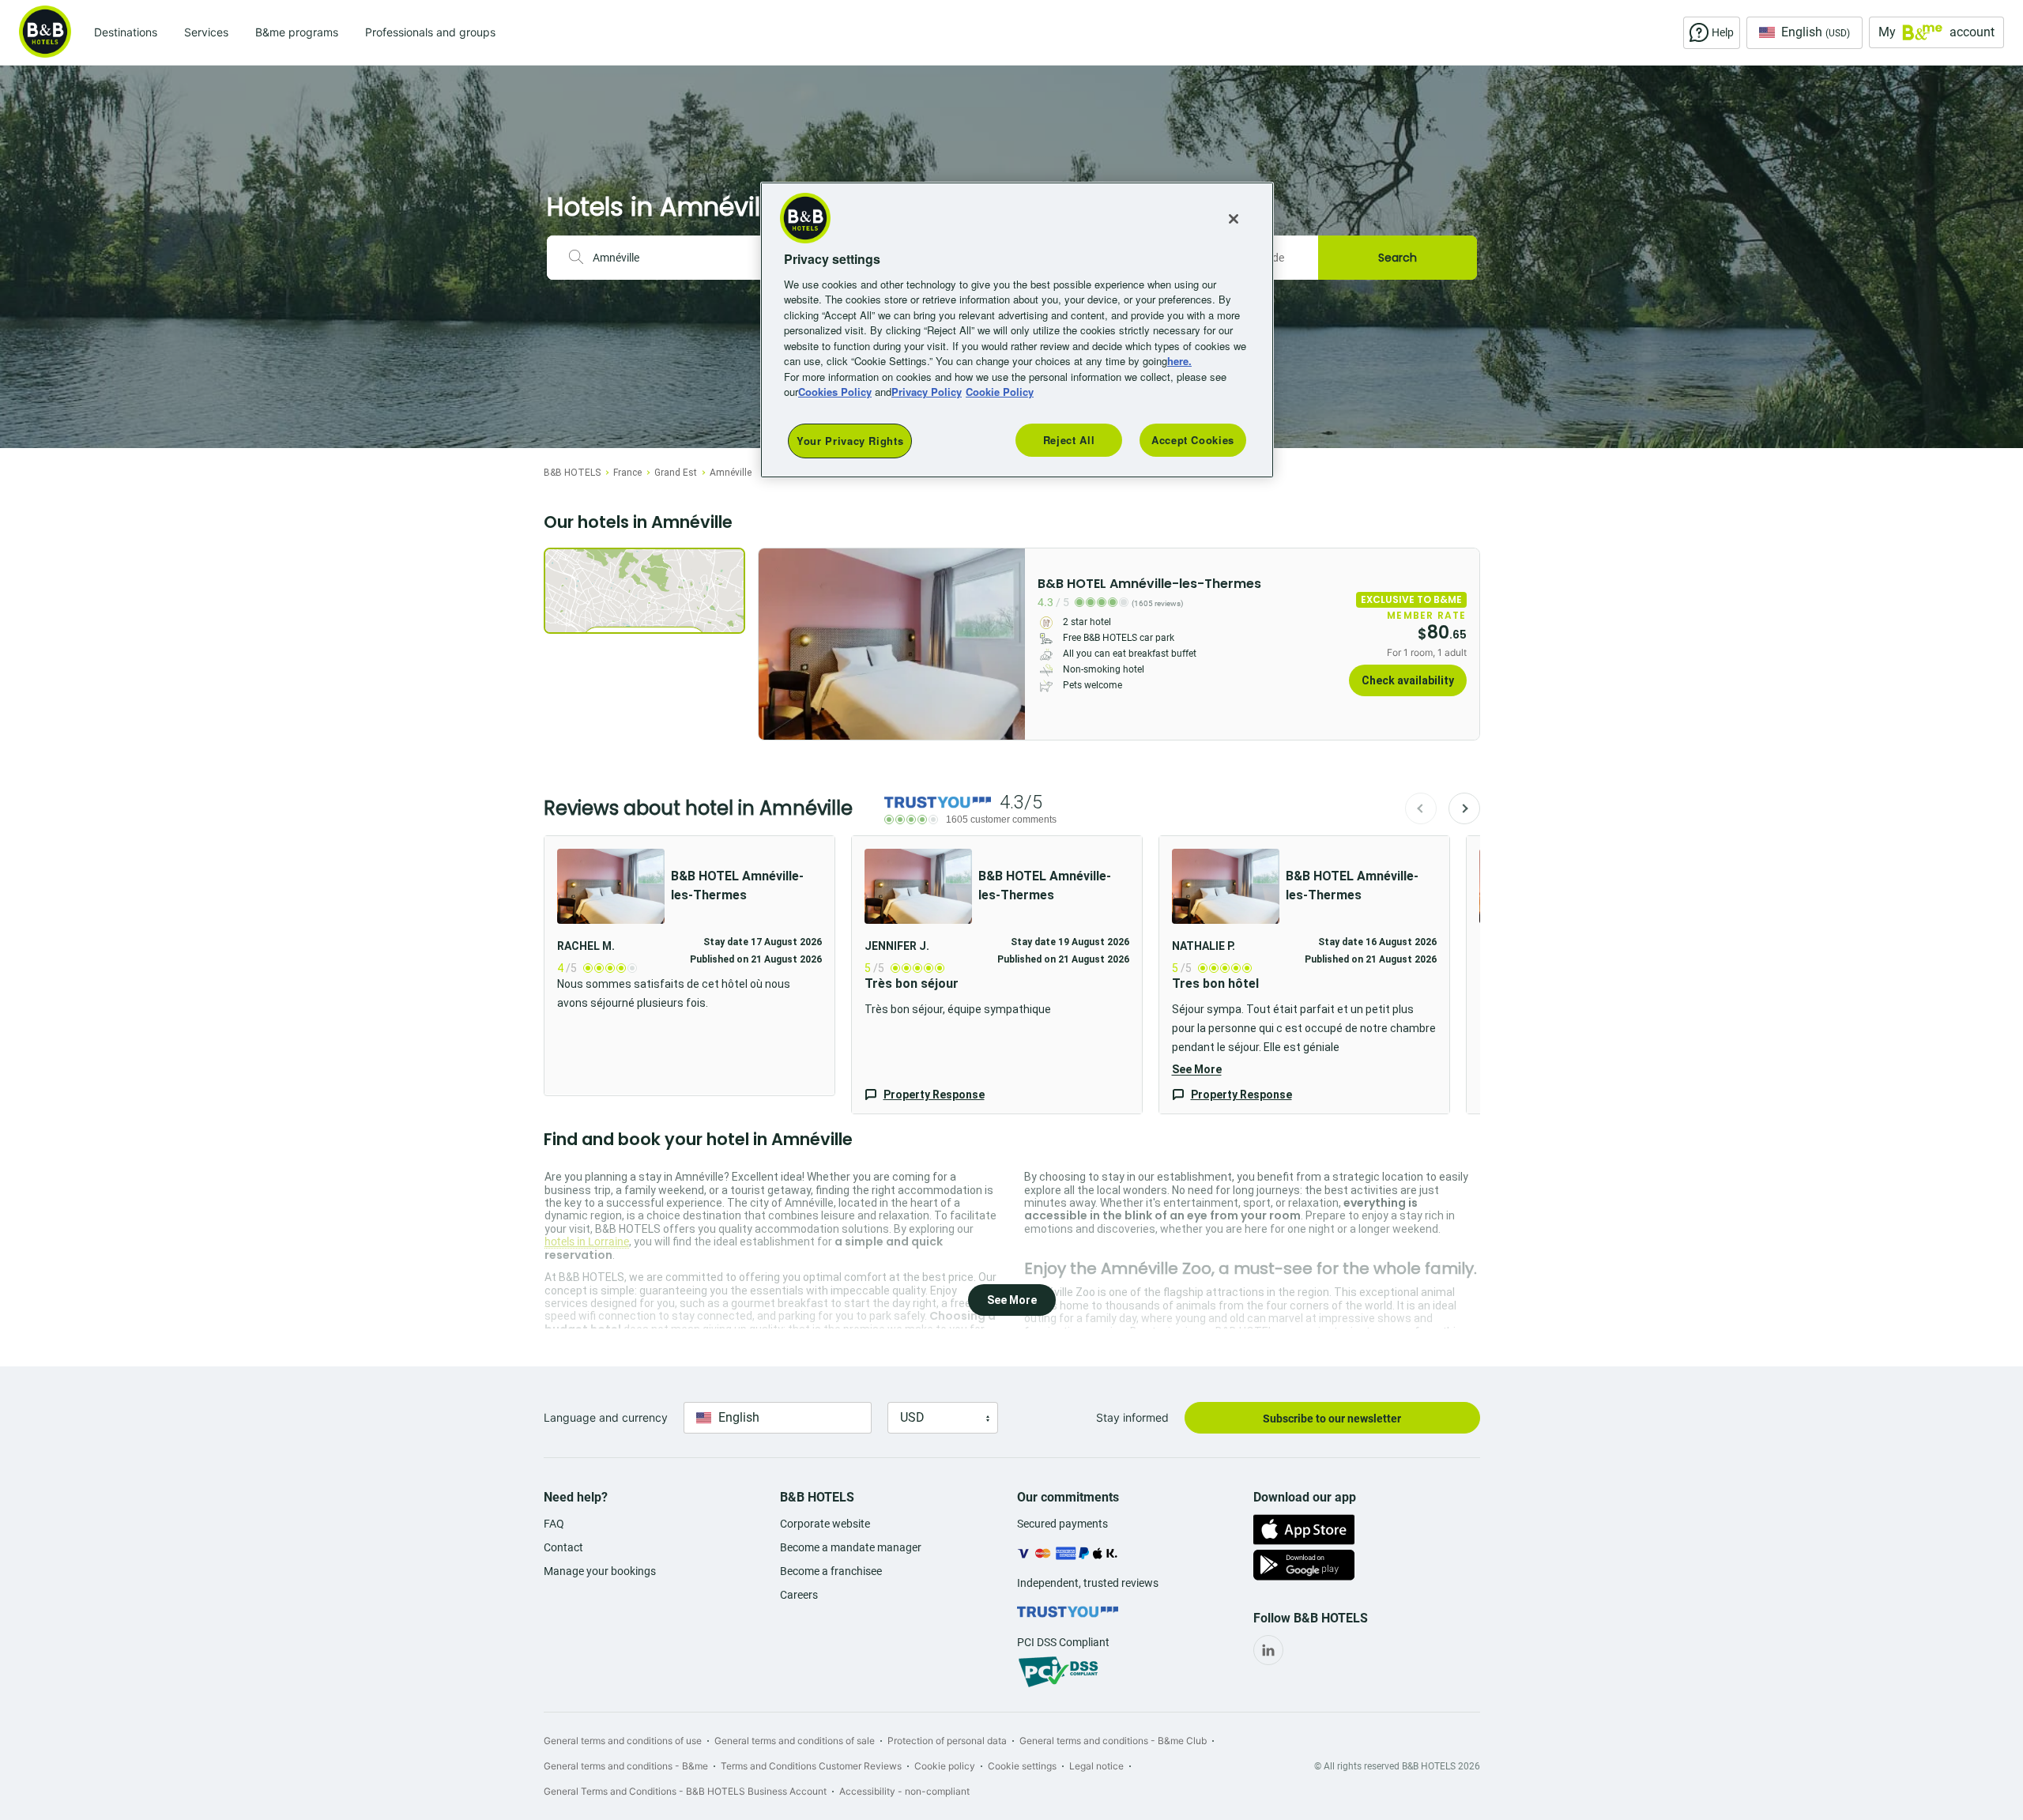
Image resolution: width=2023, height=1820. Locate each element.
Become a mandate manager (851, 1547)
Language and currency (606, 1417)
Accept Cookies (1193, 440)
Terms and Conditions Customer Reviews (811, 1766)
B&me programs (297, 32)
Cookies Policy (835, 392)
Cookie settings (1022, 1766)
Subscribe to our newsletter (1332, 1419)
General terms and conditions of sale (795, 1741)
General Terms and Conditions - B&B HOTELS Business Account (685, 1791)
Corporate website (825, 1524)
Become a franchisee (831, 1571)
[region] (1017, 330)
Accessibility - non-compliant (904, 1791)
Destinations (126, 32)
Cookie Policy (1000, 392)
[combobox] (680, 258)
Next (1464, 808)
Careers (799, 1595)
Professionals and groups (430, 32)
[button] (997, 975)
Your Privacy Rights (850, 441)
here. (1179, 361)
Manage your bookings (600, 1571)
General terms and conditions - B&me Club (1113, 1741)
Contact (563, 1547)
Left (775, 644)
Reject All (1069, 440)
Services (206, 32)
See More (1197, 1069)
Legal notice (1096, 1766)
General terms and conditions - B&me (626, 1766)
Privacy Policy (927, 392)
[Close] (1234, 219)
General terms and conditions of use (623, 1741)
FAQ (554, 1524)
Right (1008, 644)
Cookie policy (945, 1766)
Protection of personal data (947, 1741)
